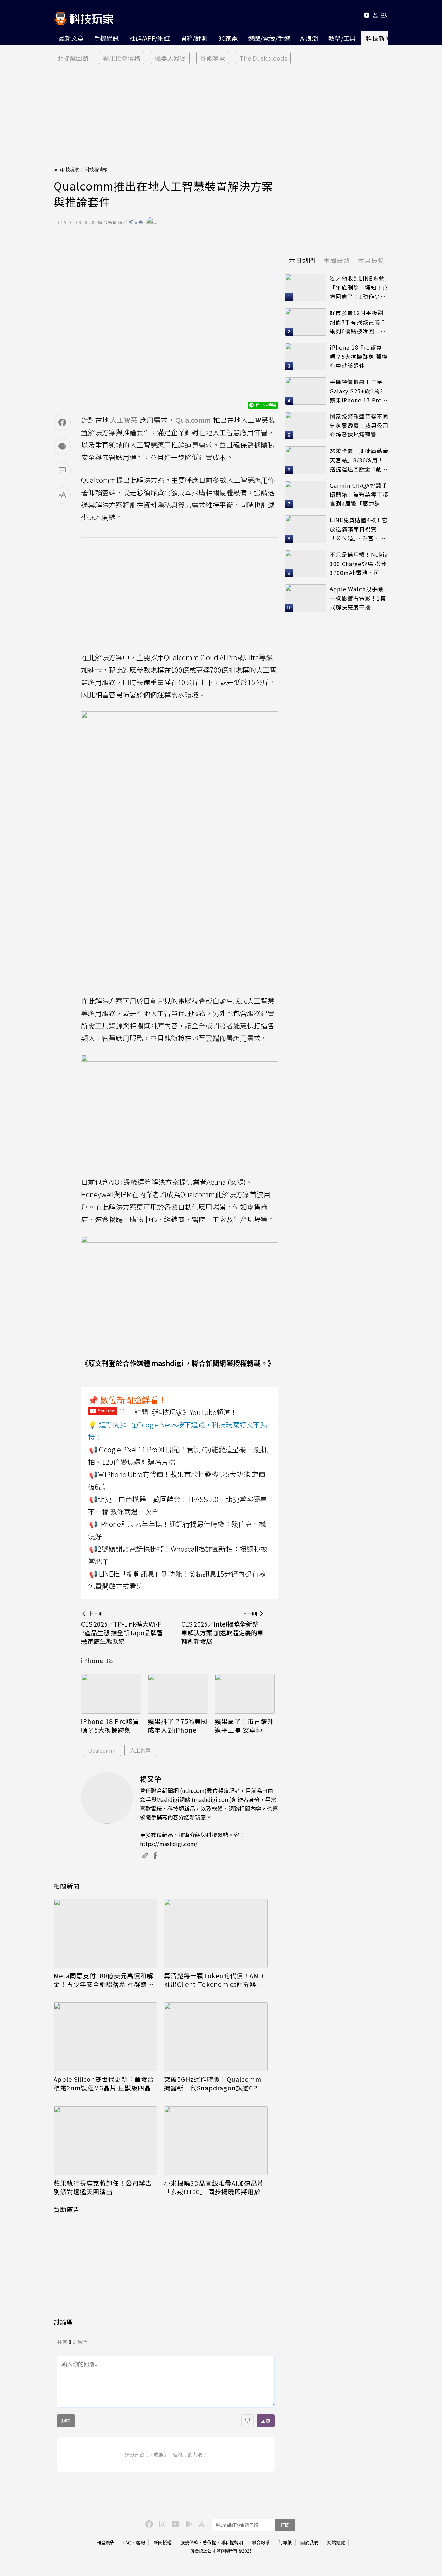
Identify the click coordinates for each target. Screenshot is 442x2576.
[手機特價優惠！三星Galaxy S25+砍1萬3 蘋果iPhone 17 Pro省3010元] (306, 391)
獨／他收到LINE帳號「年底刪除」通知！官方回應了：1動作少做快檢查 (359, 288)
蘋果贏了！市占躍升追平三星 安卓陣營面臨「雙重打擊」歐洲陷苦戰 (244, 1726)
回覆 (266, 2421)
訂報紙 (285, 2542)
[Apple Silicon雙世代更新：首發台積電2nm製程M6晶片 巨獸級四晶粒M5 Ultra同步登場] (105, 2037)
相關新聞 (67, 1886)
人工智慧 (140, 1750)
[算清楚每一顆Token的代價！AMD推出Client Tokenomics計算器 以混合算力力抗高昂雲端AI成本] (216, 1933)
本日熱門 (302, 260)
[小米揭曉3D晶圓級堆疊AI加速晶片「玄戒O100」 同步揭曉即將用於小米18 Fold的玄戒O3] (216, 2141)
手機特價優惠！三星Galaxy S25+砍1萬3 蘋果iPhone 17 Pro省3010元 (359, 391)
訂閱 (285, 2525)
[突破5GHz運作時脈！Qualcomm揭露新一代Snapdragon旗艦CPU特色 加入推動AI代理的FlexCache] (216, 2037)
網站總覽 (336, 2542)
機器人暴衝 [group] (170, 58)
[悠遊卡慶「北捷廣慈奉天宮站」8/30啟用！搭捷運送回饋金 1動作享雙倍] (306, 460)
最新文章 (71, 38)
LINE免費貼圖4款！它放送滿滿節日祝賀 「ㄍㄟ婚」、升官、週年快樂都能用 (359, 529)
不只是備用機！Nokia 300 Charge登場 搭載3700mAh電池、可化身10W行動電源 (359, 564)
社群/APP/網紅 (150, 38)
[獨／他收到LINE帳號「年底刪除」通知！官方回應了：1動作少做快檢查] (306, 287)
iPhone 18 (97, 1660)
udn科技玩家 (66, 169)
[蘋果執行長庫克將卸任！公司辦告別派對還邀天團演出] (105, 2141)
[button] (376, 16)
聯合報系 (261, 2542)
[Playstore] (188, 2524)
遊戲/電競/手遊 (269, 38)
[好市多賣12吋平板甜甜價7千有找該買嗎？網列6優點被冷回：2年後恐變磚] (306, 322)
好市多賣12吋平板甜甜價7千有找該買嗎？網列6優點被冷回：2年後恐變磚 (358, 322)
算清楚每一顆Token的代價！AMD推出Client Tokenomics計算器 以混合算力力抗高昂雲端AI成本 (214, 1980)
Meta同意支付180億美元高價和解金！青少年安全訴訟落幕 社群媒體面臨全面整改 (104, 1980)
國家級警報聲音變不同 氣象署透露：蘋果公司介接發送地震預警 (359, 425)
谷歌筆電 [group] (213, 58)
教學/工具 (342, 38)
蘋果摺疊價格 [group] (122, 58)
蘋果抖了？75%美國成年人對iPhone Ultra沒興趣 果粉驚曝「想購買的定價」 (178, 1726)
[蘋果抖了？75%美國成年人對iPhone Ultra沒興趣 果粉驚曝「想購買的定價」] (178, 1694)
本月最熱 (371, 260)
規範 (66, 2421)
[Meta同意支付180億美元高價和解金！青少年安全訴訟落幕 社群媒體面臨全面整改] (105, 1933)
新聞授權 (163, 2542)
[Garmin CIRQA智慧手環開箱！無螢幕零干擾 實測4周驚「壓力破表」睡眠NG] (306, 495)
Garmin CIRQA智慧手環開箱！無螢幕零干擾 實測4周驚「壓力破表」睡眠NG (359, 495)
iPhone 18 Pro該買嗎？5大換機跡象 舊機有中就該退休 (110, 1726)
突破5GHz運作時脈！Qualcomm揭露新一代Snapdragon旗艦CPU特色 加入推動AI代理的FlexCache (214, 2084)
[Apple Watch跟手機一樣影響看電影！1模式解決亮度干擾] (306, 598)
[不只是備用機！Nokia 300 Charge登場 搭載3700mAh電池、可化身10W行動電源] (306, 564)
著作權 (209, 2542)
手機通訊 (106, 38)
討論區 (63, 2322)
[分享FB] (62, 422)
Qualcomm (102, 1750)
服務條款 (189, 2542)
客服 (141, 2542)
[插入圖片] (248, 2421)
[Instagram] (161, 2524)
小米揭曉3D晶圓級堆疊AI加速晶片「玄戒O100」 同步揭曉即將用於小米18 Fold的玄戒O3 (216, 2187)
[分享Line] (62, 447)
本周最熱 (337, 260)
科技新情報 (382, 38)
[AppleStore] (201, 2524)
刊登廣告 (106, 2542)
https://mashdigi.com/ (169, 1844)
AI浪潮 (309, 38)
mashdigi (167, 1363)
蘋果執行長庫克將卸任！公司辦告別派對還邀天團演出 (103, 2187)
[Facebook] (148, 2524)
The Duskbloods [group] (263, 58)
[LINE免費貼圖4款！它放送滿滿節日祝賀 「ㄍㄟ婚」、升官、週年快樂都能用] (306, 529)
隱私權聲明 (232, 2542)
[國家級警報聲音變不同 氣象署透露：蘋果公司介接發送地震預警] (306, 426)
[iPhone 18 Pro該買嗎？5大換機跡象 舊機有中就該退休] (111, 1694)
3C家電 (228, 38)
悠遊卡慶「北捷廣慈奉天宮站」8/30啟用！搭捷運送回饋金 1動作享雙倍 (359, 460)
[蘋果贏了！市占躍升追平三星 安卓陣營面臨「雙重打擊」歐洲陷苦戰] (245, 1694)
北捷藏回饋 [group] (73, 58)
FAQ (127, 2542)
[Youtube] (367, 16)
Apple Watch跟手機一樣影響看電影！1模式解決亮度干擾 (358, 598)
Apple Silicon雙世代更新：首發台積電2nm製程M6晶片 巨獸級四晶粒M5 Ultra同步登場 (104, 2084)
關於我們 (309, 2542)
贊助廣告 (67, 2209)
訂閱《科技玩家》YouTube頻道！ (186, 1412)
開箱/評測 (194, 38)
